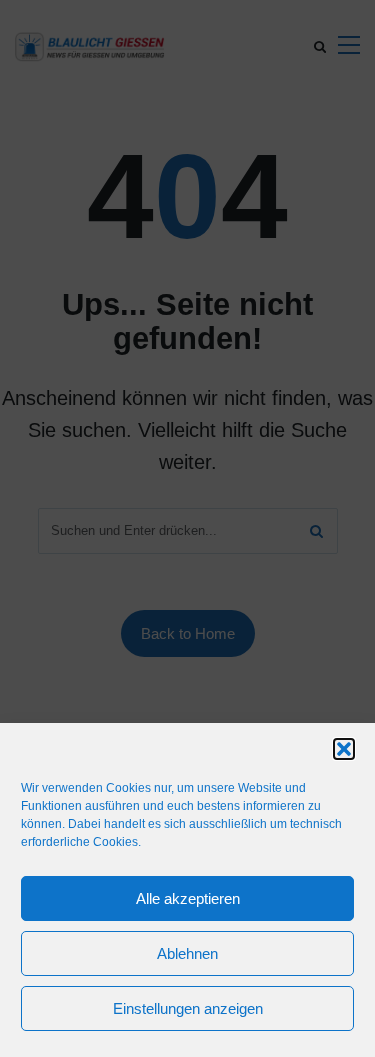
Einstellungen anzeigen (188, 1008)
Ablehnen (187, 953)
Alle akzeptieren (188, 898)
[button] (344, 749)
